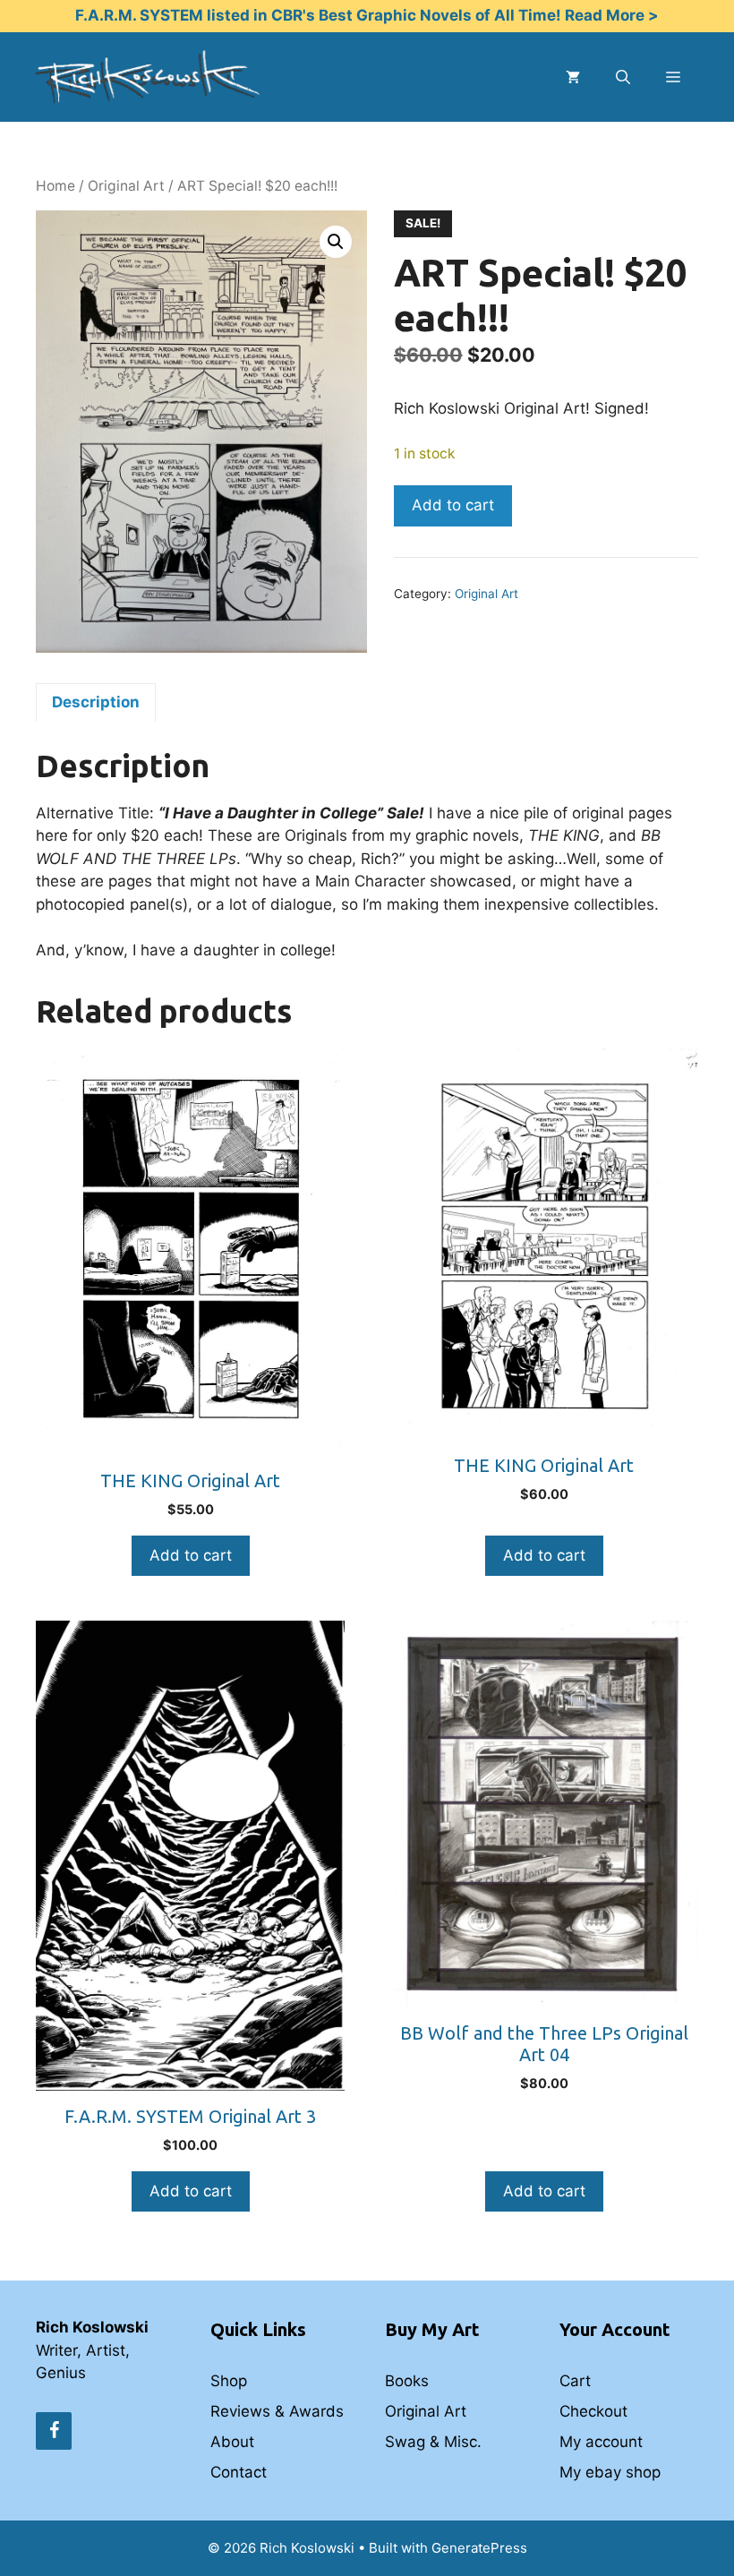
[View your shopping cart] (573, 77)
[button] (336, 242)
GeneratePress (479, 2548)
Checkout (593, 2411)
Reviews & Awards (277, 2411)
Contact (239, 2472)
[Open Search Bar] (623, 77)
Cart (575, 2381)
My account (601, 2442)
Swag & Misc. (433, 2442)
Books (407, 2381)
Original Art (126, 186)
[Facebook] (54, 2431)
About (232, 2442)
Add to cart (453, 505)
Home (55, 186)
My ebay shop (610, 2472)
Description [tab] (96, 702)
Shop (229, 2381)
